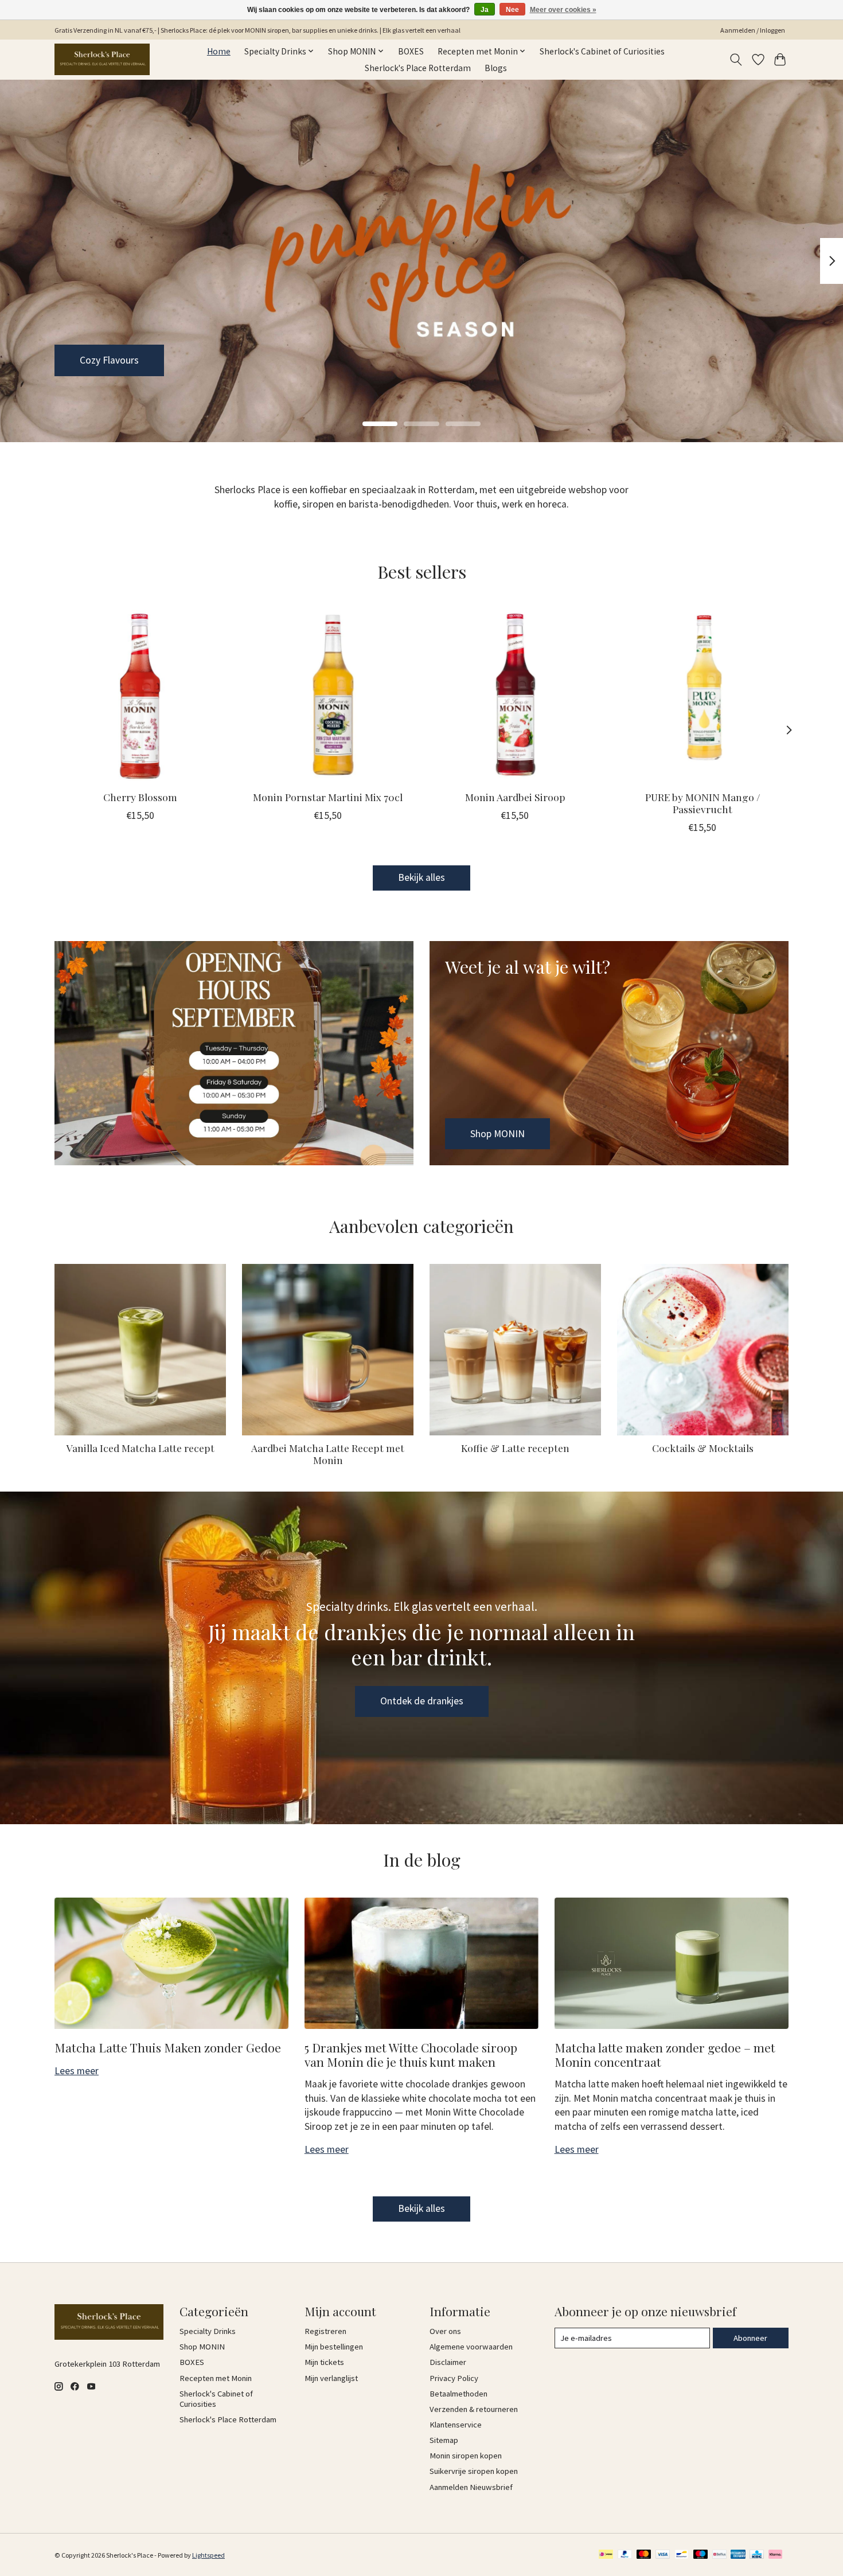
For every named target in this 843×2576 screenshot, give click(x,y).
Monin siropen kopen (466, 2456)
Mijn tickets (324, 2362)
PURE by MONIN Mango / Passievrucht (703, 803)
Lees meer (77, 2071)
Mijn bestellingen (334, 2347)
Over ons (445, 2331)
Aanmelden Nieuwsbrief (471, 2487)
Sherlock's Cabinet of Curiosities (602, 51)
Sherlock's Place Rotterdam (418, 68)
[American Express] (738, 2555)
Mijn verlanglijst (331, 2378)
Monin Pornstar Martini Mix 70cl (328, 797)
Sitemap (444, 2440)
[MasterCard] (644, 2555)
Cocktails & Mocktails (703, 1448)
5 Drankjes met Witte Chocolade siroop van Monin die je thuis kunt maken (411, 2054)
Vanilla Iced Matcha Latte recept (140, 1448)
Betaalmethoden (458, 2394)
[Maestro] (701, 2555)
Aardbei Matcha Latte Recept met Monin (328, 1454)
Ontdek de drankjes (422, 1701)
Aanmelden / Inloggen (753, 30)
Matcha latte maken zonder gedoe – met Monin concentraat (665, 2054)
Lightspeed (208, 2555)
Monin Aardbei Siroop (515, 797)
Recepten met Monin (216, 2378)
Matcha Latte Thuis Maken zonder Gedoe (168, 2047)
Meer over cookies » (563, 10)
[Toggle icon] (736, 60)
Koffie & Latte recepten (515, 1448)
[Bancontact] (682, 2555)
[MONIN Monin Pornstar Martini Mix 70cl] (328, 695)
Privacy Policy (454, 2378)
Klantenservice (456, 2425)
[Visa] (663, 2555)
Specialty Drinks (208, 2331)
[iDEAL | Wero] (606, 2555)
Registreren (325, 2331)
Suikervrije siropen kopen (474, 2471)
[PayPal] (625, 2555)
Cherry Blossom (140, 797)
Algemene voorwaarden (471, 2347)
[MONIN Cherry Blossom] (140, 695)
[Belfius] (719, 2555)
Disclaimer (448, 2362)
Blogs (496, 68)
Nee (512, 10)
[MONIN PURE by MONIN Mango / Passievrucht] (703, 695)
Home (219, 51)
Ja (485, 10)
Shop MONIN (107, 360)
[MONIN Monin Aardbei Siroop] (515, 695)
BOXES (411, 51)
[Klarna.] (775, 2555)
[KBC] (757, 2555)
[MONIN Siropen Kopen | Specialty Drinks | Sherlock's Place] (102, 59)
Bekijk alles (421, 877)
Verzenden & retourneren (474, 2409)
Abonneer (750, 2338)
